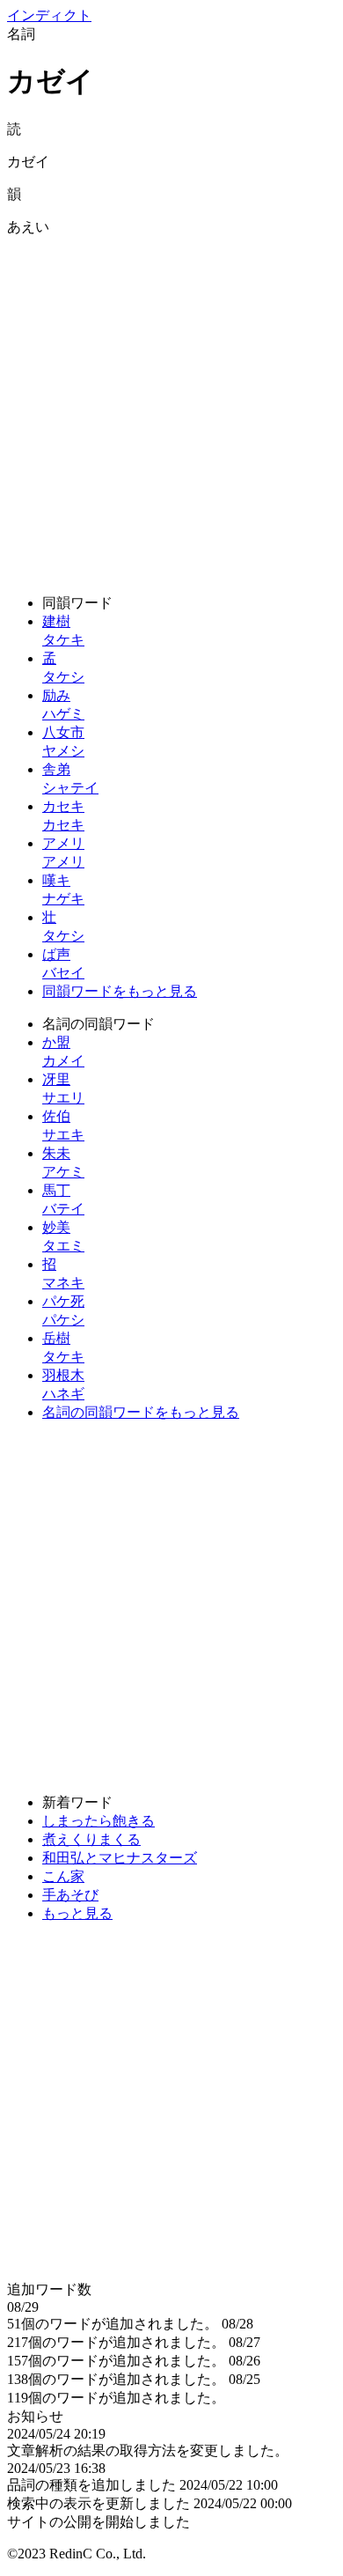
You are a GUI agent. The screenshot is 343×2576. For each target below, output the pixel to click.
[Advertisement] (171, 409)
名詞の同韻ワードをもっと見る (141, 1412)
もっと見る (77, 1913)
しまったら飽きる (99, 1821)
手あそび (70, 1895)
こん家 (63, 1876)
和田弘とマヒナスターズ (120, 1858)
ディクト (49, 15)
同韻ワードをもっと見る (120, 991)
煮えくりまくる (91, 1839)
